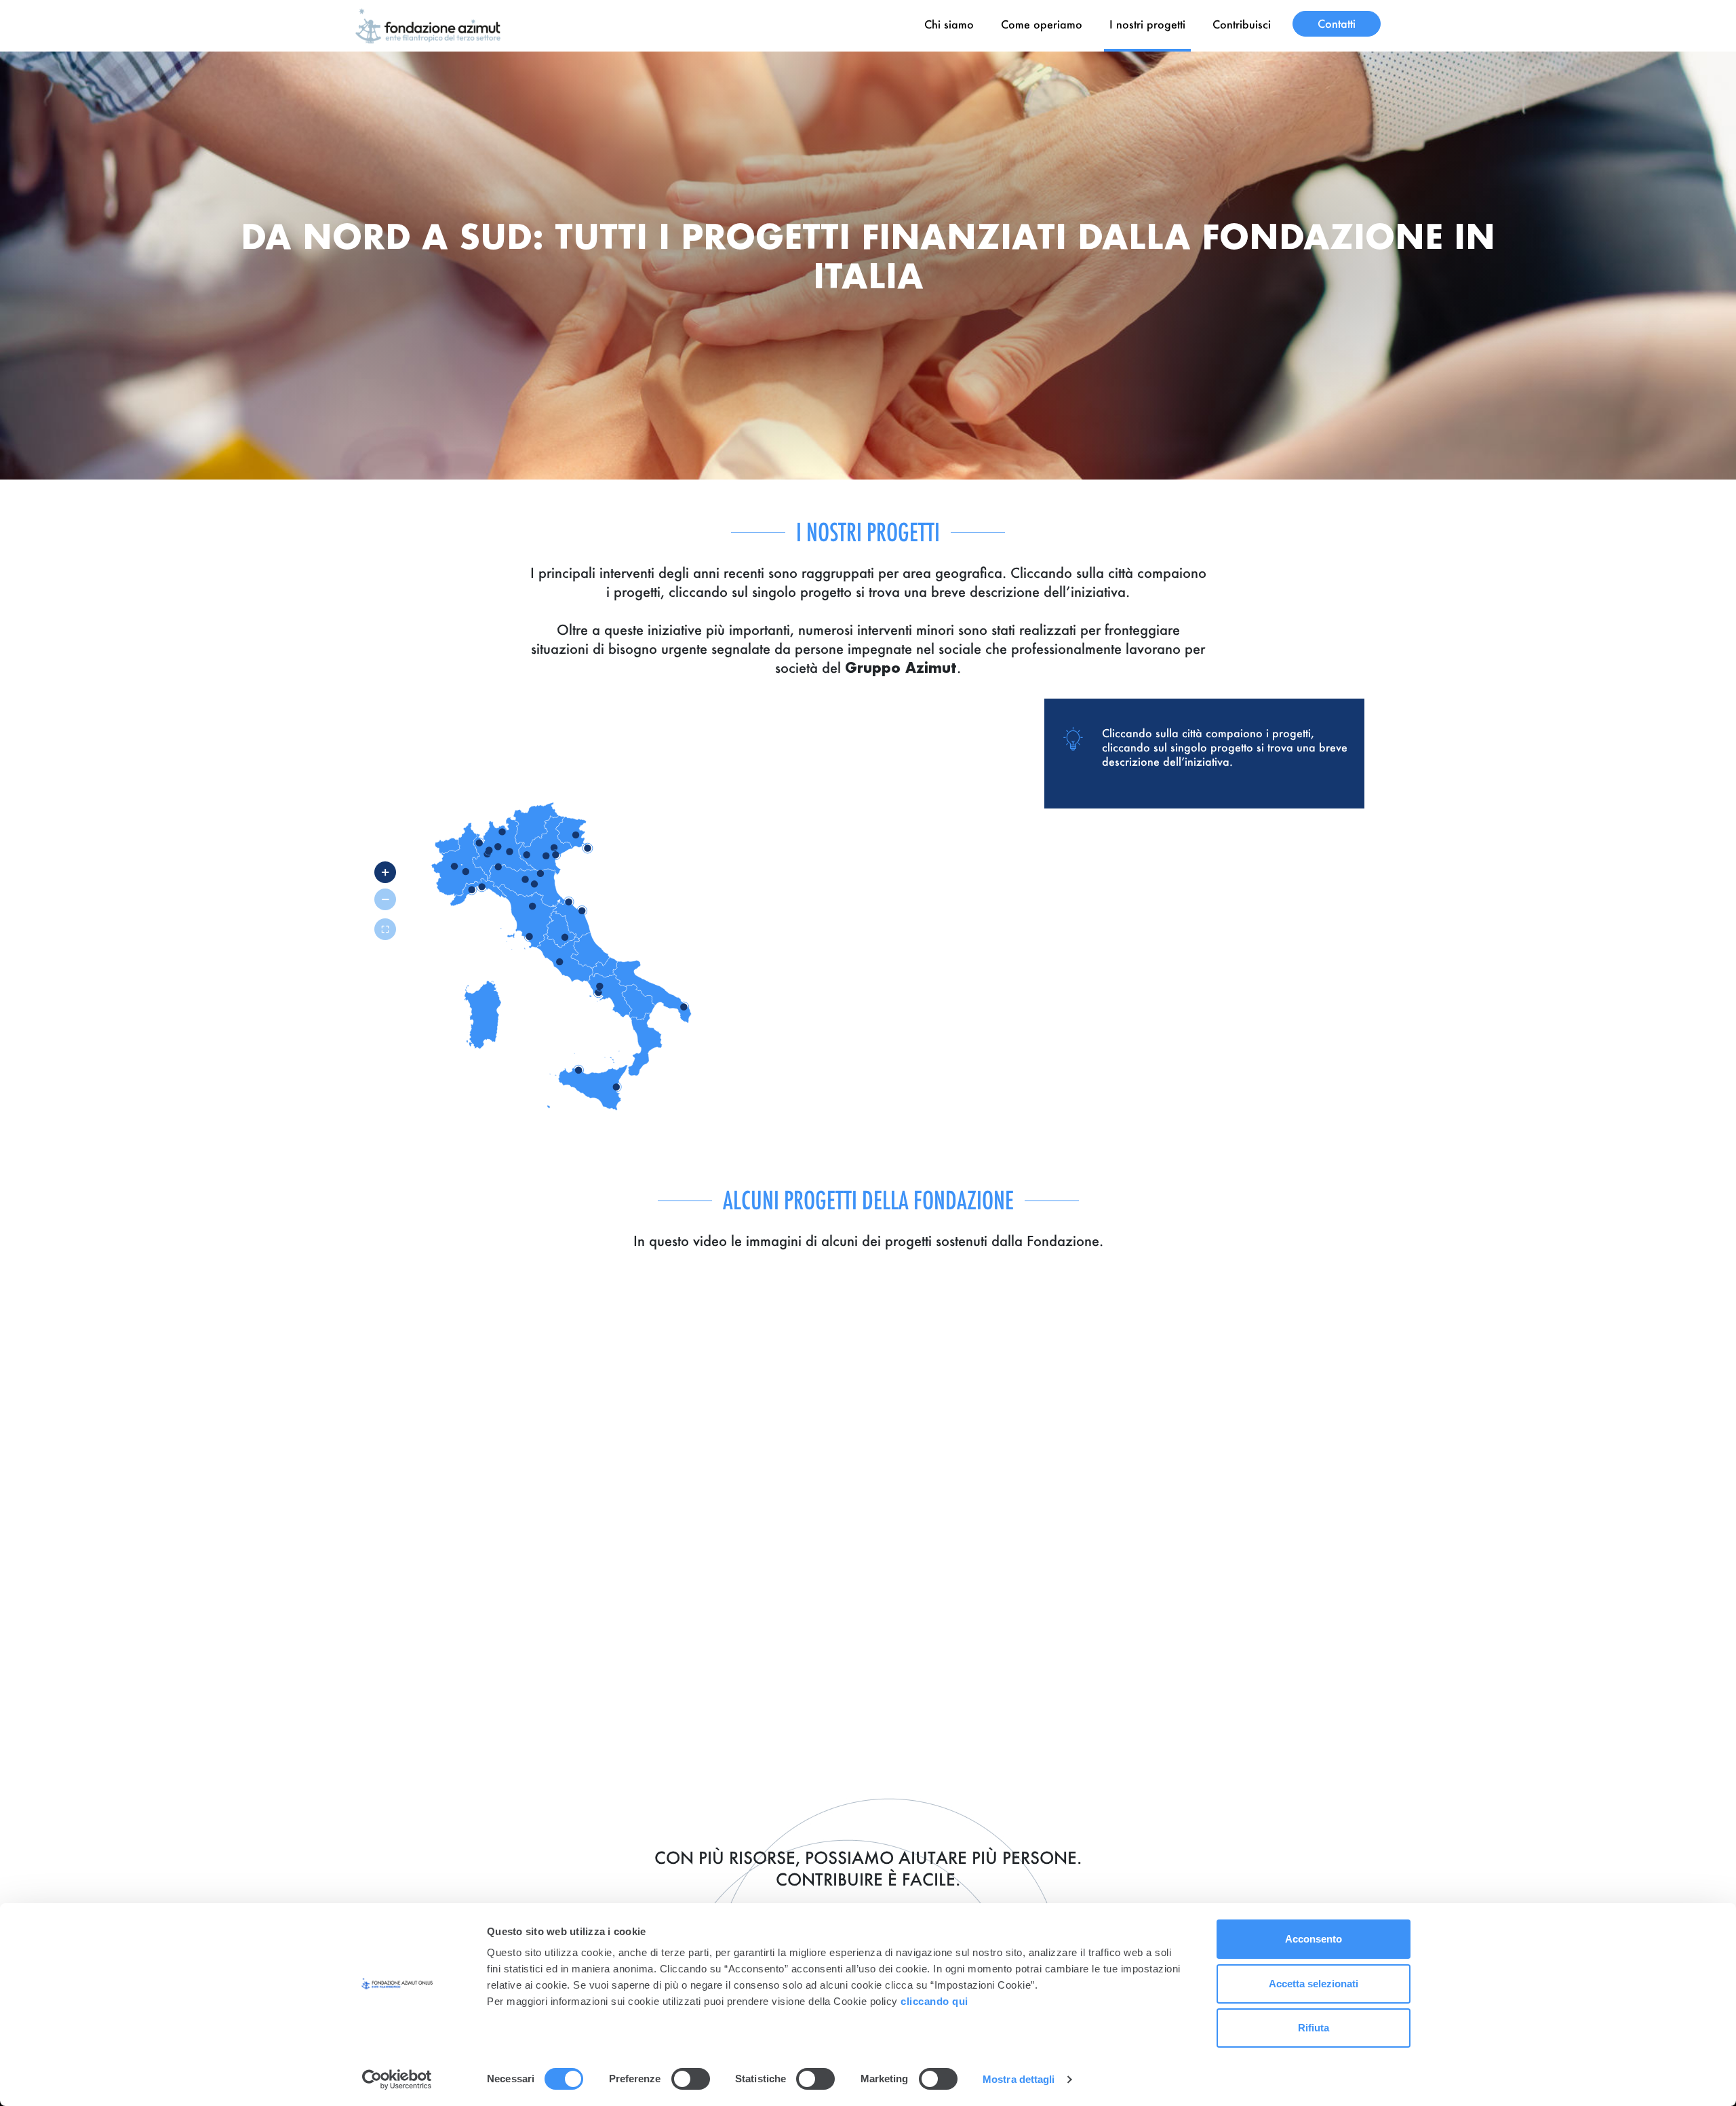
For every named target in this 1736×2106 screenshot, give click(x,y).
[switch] (691, 2079)
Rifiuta (1314, 2028)
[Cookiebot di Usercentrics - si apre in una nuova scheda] (397, 2080)
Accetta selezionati (1314, 1984)
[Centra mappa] (385, 929)
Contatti (1337, 23)
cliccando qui (936, 2001)
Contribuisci (1242, 24)
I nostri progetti (1147, 24)
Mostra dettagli (1019, 2079)
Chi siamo (949, 24)
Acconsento (1314, 1939)
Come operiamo (1042, 24)
